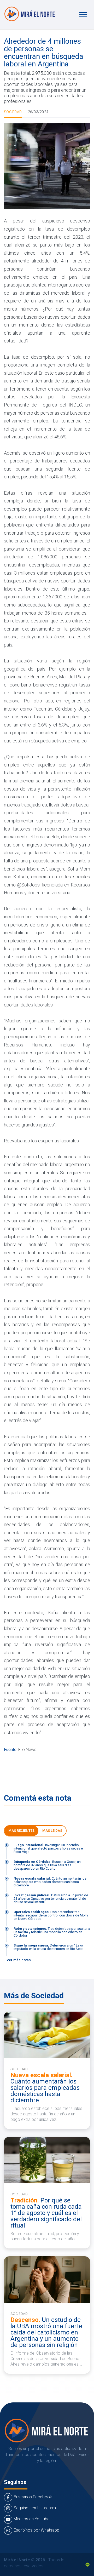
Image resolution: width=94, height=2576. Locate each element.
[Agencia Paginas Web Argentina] (87, 2564)
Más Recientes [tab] (21, 1831)
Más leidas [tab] (52, 1831)
